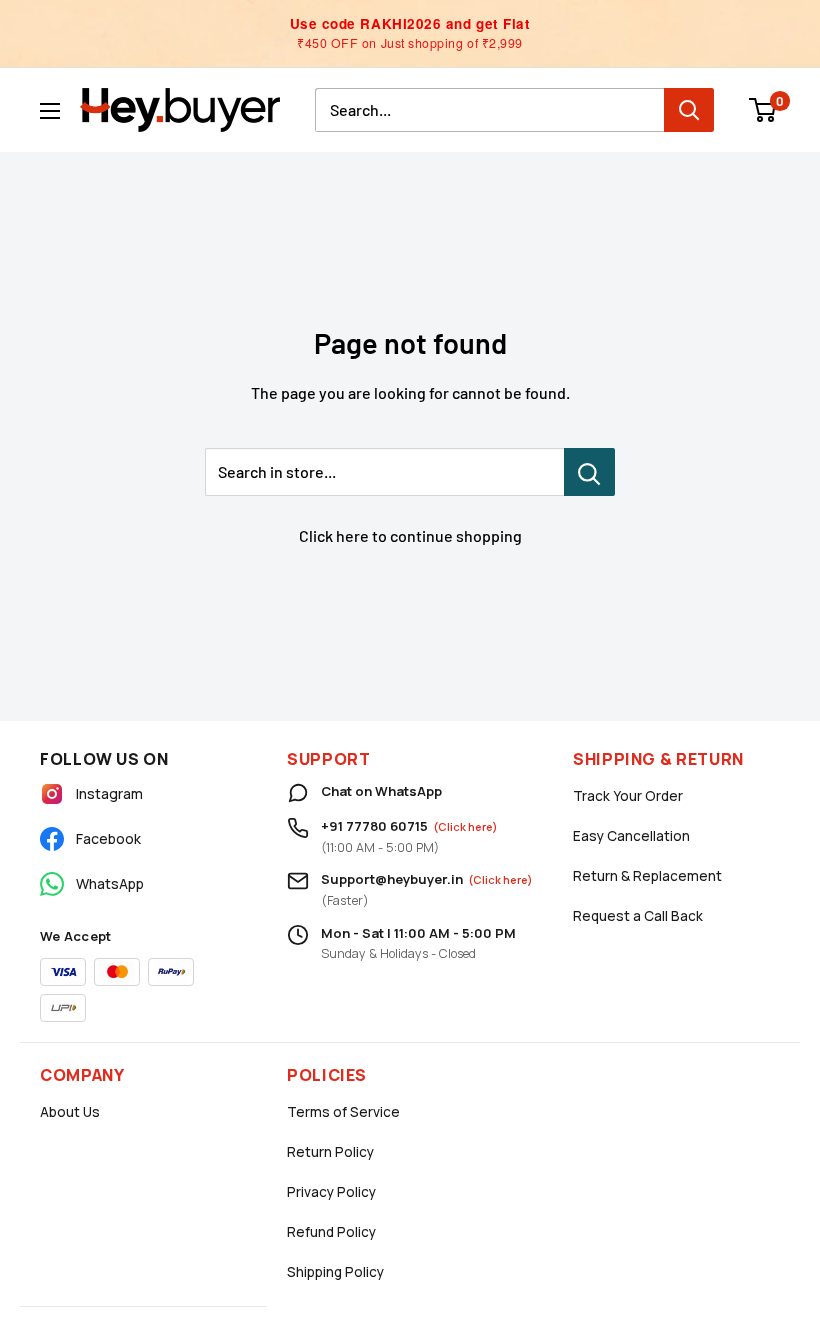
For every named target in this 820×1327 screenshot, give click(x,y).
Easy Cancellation (631, 836)
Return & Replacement (647, 876)
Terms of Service (343, 1112)
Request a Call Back (638, 916)
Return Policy (330, 1152)
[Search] (689, 110)
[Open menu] (50, 111)
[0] (763, 110)
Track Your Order (628, 796)
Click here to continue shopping (410, 535)
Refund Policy (331, 1232)
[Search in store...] (589, 472)
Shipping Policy (335, 1272)
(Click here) (465, 826)
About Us (70, 1112)
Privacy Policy (331, 1192)
